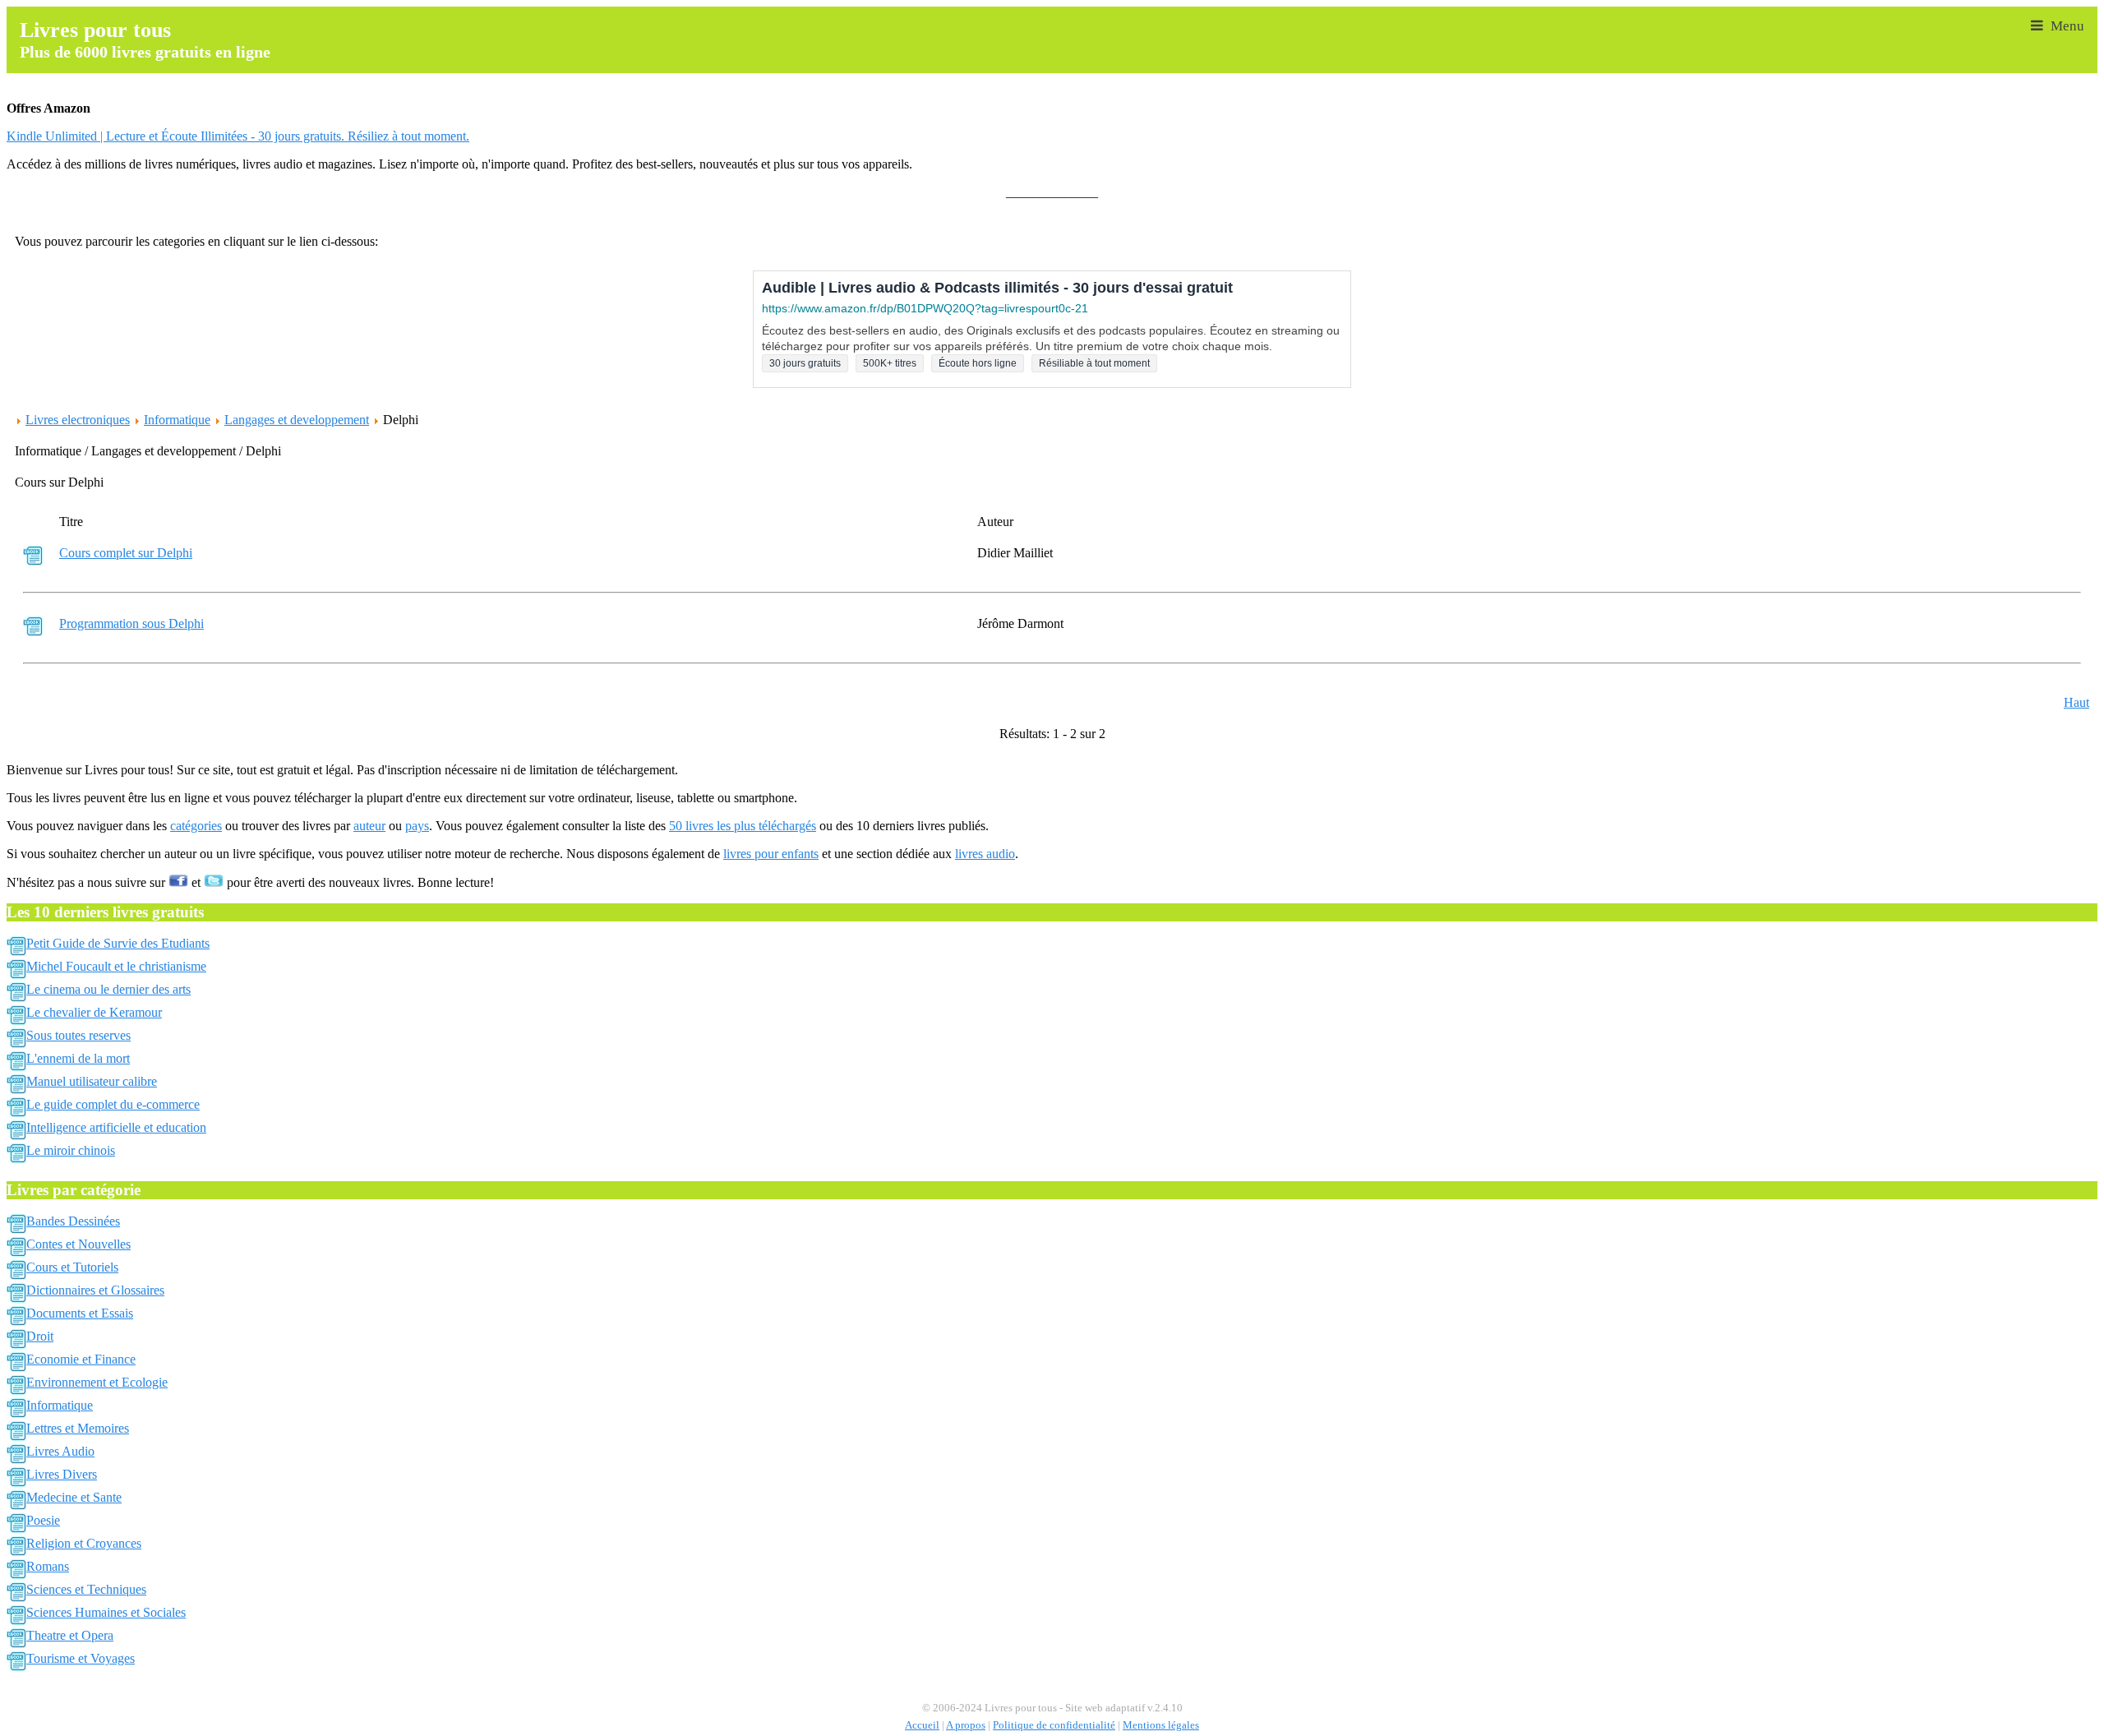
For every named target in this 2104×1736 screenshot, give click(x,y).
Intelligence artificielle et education (116, 1127)
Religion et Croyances (84, 1543)
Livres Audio (60, 1451)
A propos (966, 1725)
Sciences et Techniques (86, 1589)
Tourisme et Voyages (81, 1658)
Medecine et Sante (74, 1497)
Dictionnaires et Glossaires (95, 1290)
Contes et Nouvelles (78, 1244)
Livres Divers (62, 1474)
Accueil (922, 1725)
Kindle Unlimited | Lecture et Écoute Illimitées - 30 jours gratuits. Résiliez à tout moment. (238, 136)
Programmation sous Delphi (131, 623)
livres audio (985, 854)
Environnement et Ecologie (97, 1382)
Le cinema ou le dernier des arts (108, 989)
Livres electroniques (78, 420)
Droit (40, 1336)
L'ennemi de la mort (78, 1058)
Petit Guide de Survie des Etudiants (118, 943)
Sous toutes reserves (78, 1035)
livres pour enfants (771, 854)
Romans (48, 1566)
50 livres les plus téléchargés (743, 826)
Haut (2076, 702)
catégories (196, 826)
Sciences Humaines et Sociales (106, 1612)
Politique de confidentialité (1054, 1725)
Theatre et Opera (70, 1635)
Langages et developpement (297, 420)
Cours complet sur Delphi (126, 553)
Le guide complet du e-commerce (113, 1104)
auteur (369, 826)
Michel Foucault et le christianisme (116, 966)
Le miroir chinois (71, 1150)
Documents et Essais (80, 1313)
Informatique (177, 420)
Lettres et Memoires (78, 1428)
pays (417, 826)
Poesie (43, 1520)
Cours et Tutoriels (72, 1267)
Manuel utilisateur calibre (92, 1081)
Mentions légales (1161, 1725)
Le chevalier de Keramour (94, 1012)
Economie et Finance (81, 1359)
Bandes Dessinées (73, 1221)
